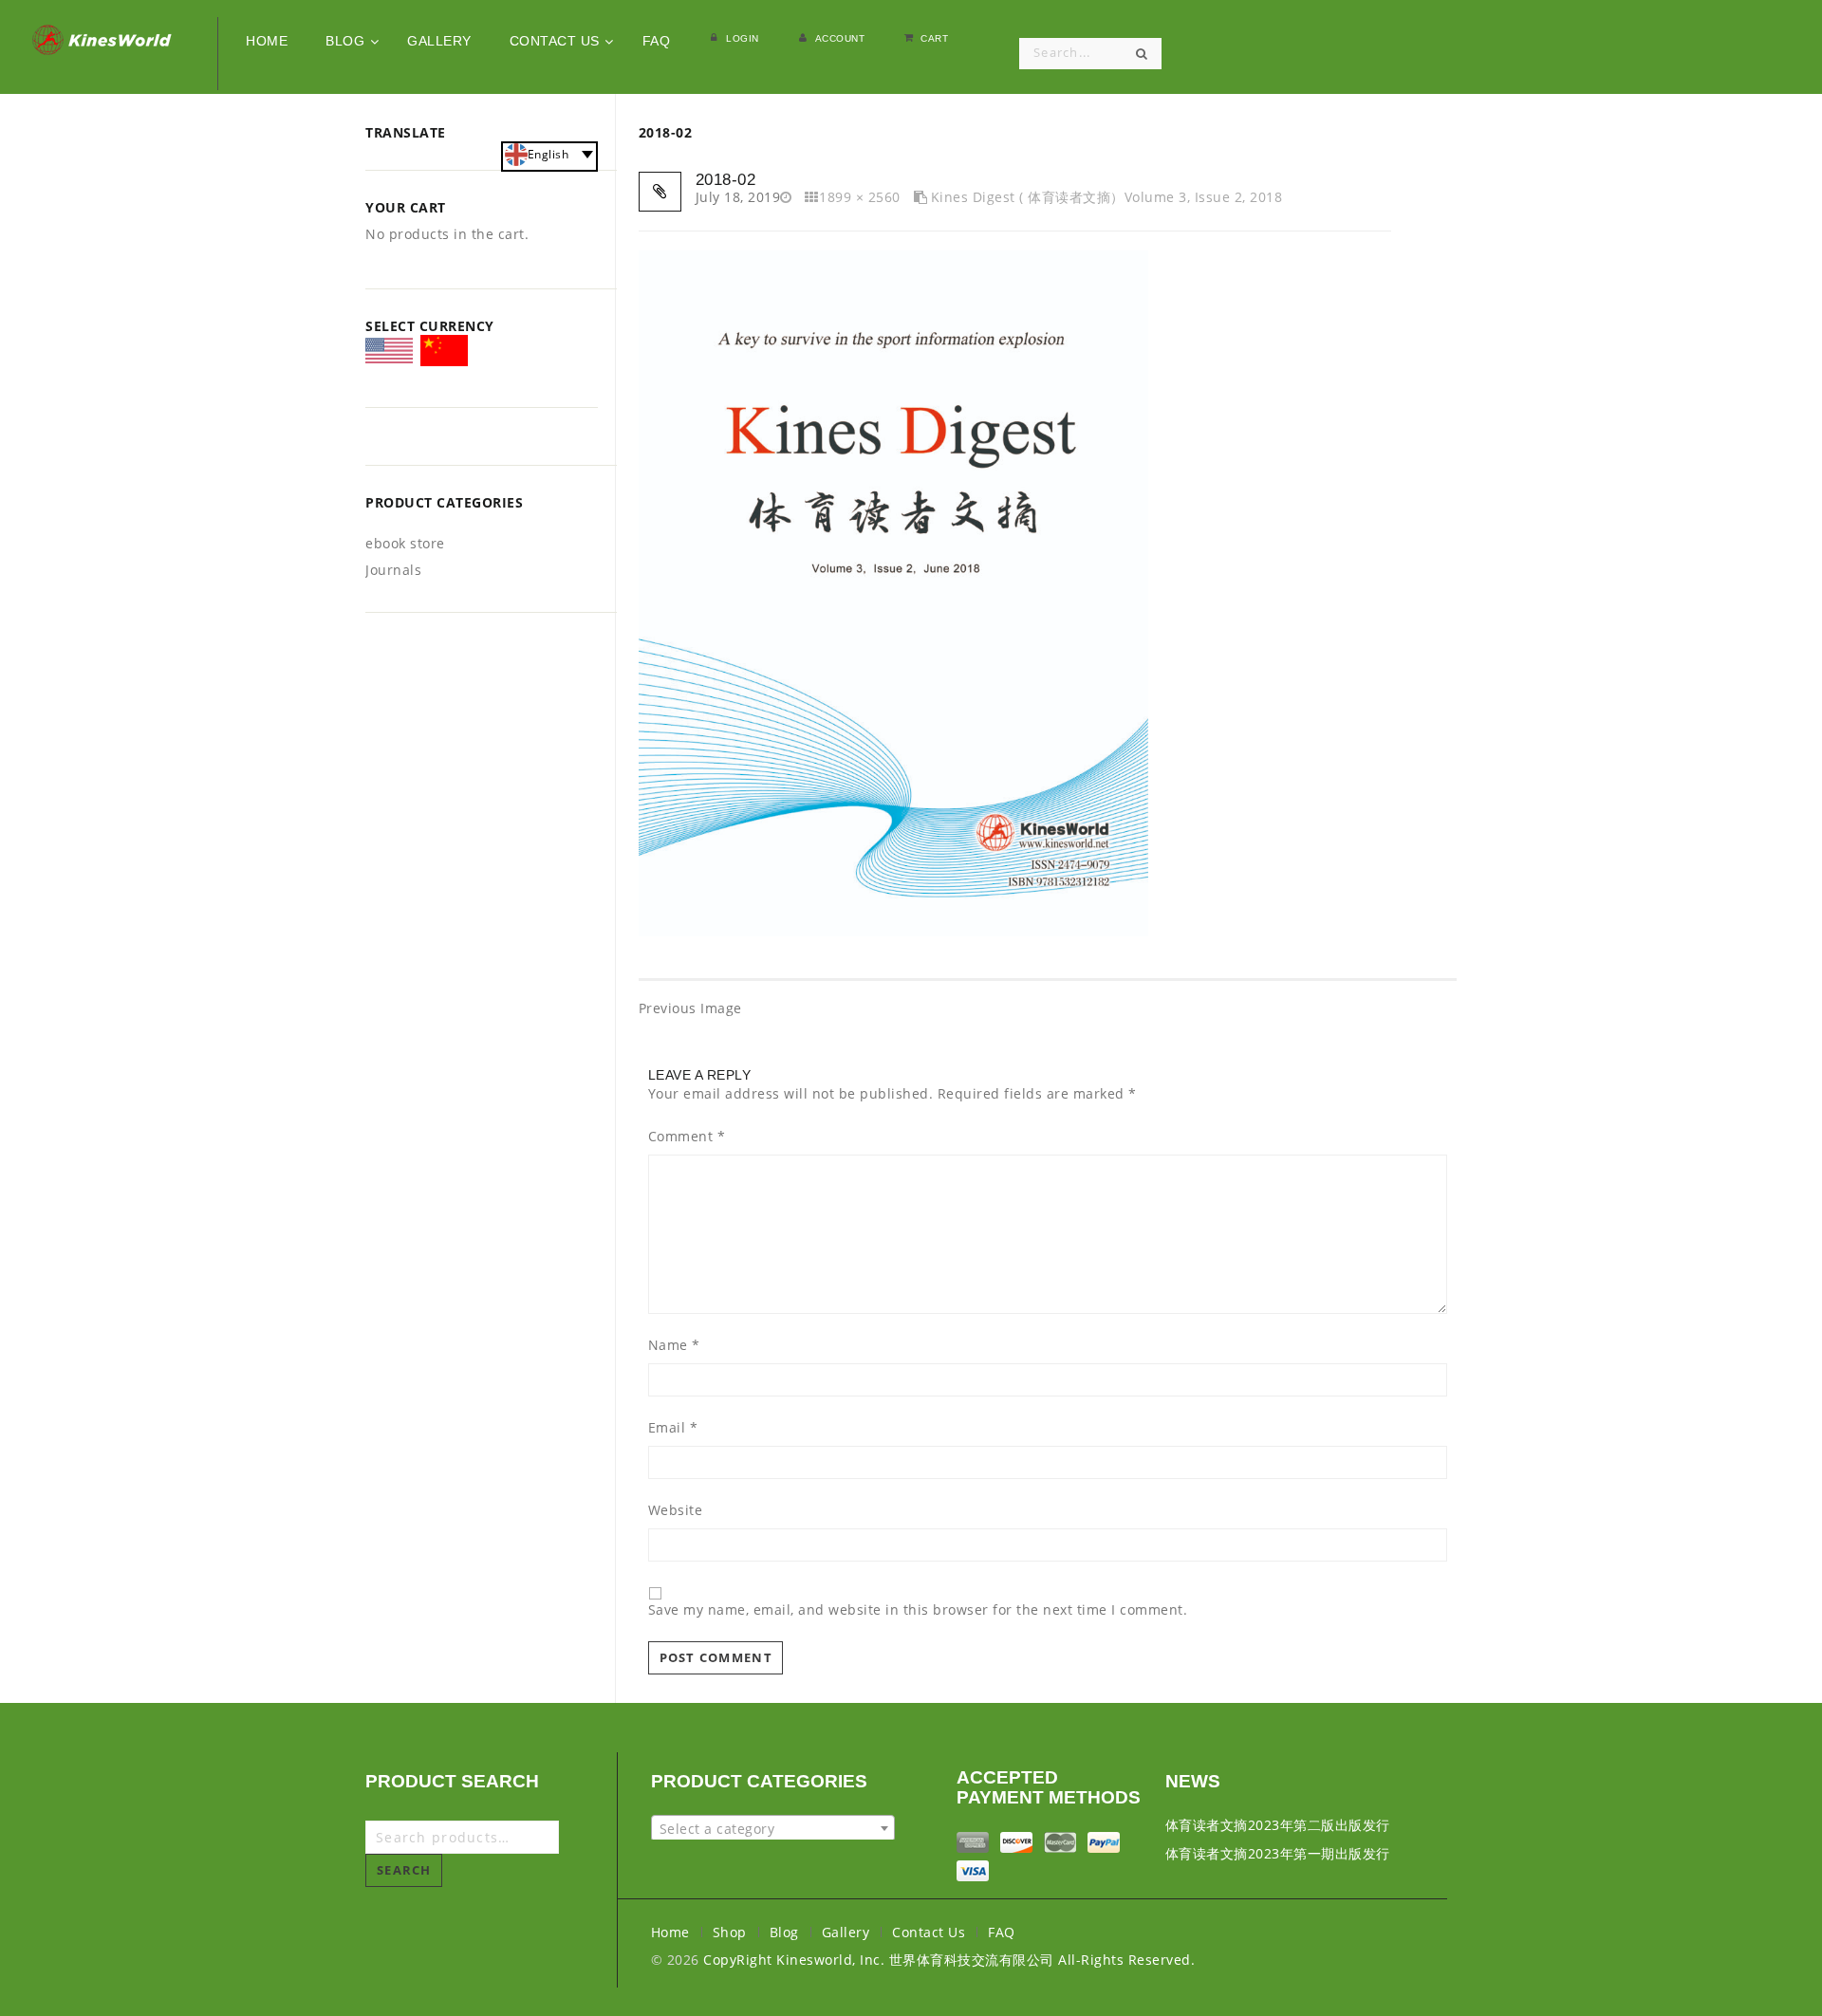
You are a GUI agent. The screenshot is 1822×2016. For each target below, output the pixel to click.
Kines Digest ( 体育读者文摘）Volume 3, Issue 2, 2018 (1106, 197)
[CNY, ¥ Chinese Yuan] (444, 354)
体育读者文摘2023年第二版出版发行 (1278, 1825)
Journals (393, 570)
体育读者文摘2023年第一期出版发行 (1278, 1853)
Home (670, 1932)
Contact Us (929, 1932)
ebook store (405, 543)
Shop (730, 1932)
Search (404, 1870)
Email (673, 1428)
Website (676, 1510)
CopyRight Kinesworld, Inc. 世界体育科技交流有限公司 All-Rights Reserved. (949, 1960)
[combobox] (773, 1828)
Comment (687, 1137)
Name (674, 1345)
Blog (784, 1932)
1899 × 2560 (860, 197)
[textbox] (773, 1829)
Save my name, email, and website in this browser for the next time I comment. (918, 1610)
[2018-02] (893, 592)
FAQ (1002, 1932)
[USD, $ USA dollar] (389, 357)
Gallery (846, 1932)
